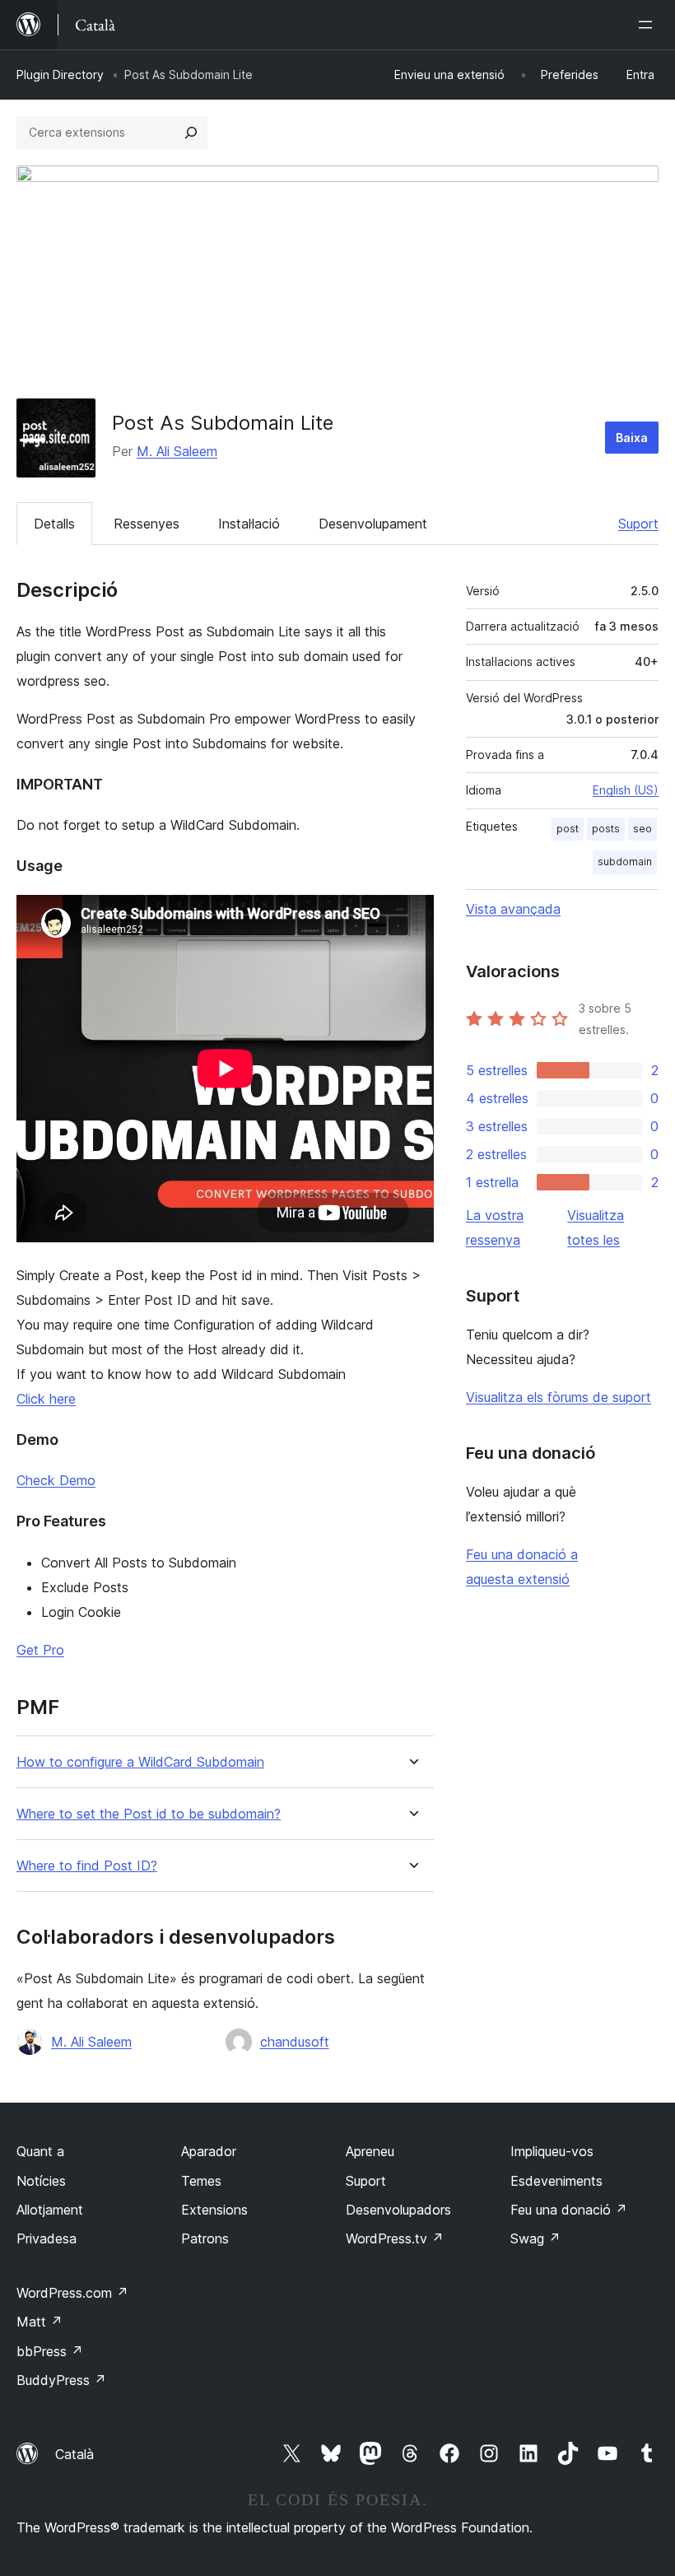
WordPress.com (72, 2293)
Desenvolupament (373, 524)
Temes (201, 2181)
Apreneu (370, 2151)
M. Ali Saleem (177, 451)
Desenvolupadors (398, 2210)
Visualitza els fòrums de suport (559, 1397)
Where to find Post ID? (87, 1866)
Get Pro (40, 1650)
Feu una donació (569, 2210)
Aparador (209, 2151)
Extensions (214, 2210)
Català (74, 2454)
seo (642, 829)
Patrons (205, 2238)
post (568, 829)
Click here (46, 1399)
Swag (535, 2238)
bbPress (50, 2351)
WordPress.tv (395, 2238)
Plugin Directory (60, 75)
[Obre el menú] (649, 25)
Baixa (632, 438)
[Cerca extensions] (191, 133)
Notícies (41, 2181)
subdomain (625, 862)
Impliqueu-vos (552, 2151)
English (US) (626, 790)
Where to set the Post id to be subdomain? (149, 1814)
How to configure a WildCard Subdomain (140, 1762)
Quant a (40, 2151)
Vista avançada (513, 909)
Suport (638, 524)
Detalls (54, 524)
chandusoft (295, 2042)
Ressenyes (147, 524)
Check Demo (56, 1480)
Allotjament (50, 2210)
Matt (40, 2322)
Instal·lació (249, 524)
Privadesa (47, 2238)
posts (606, 829)
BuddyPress (61, 2380)
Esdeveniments (556, 2181)
